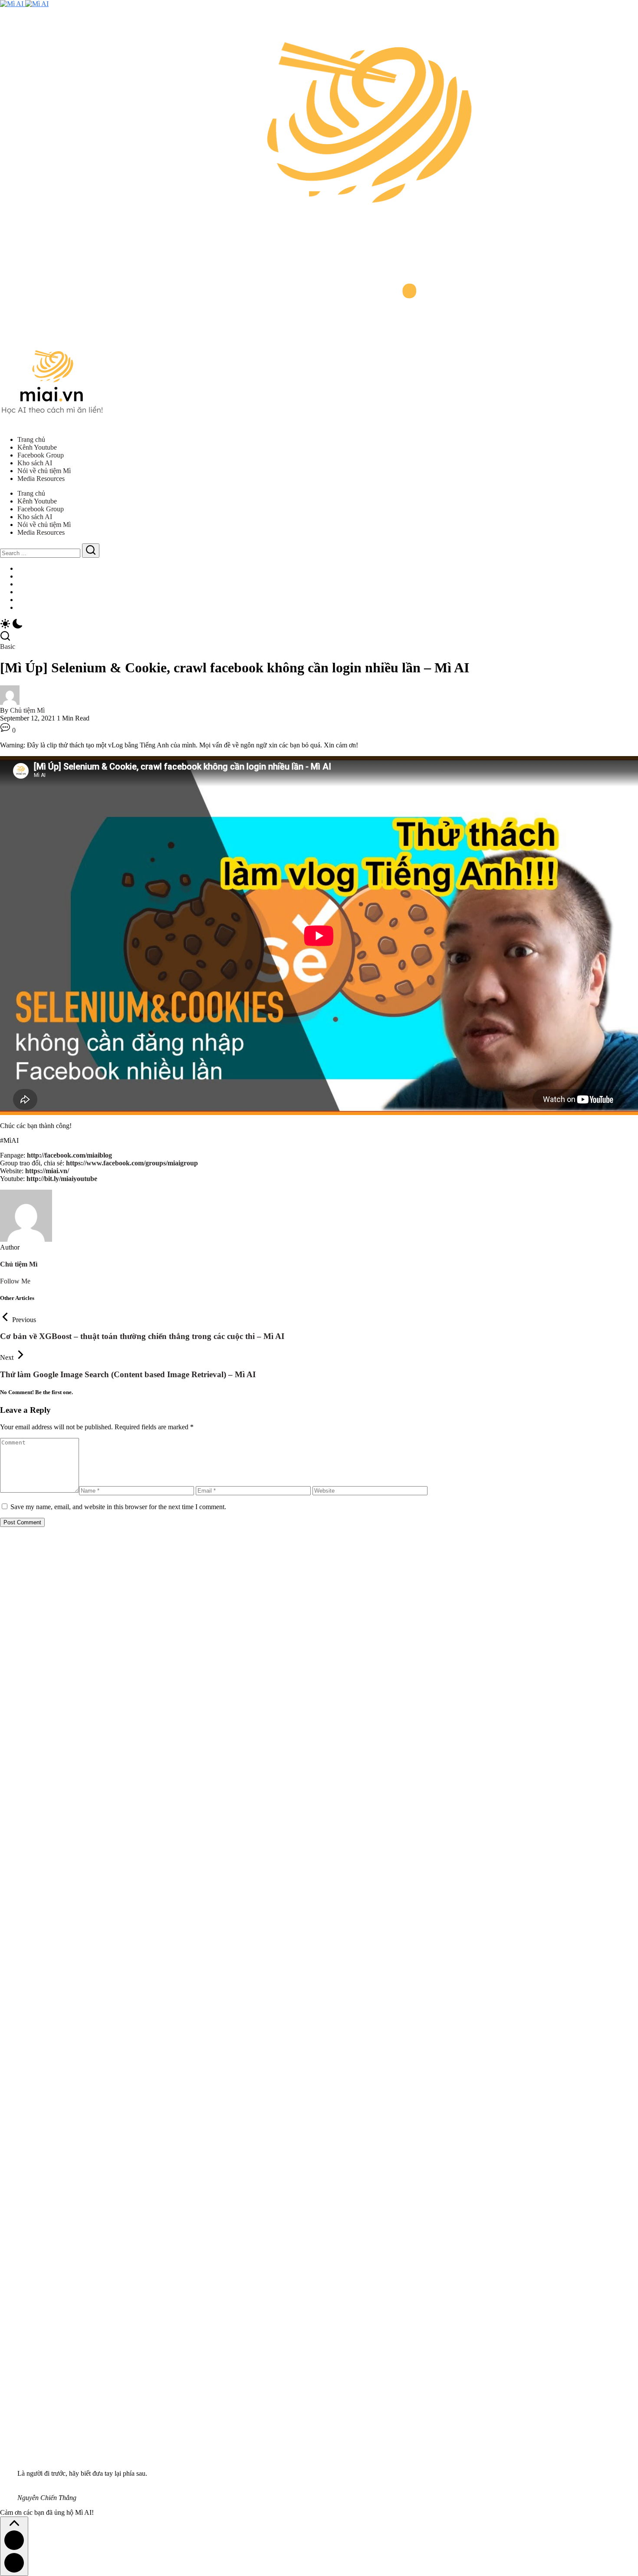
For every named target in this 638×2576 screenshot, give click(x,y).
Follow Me (15, 1281)
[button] (319, 625)
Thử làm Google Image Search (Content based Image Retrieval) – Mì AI (128, 1374)
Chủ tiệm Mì (27, 710)
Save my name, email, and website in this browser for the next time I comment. (118, 1507)
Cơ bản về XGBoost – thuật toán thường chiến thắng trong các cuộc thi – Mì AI (142, 1336)
